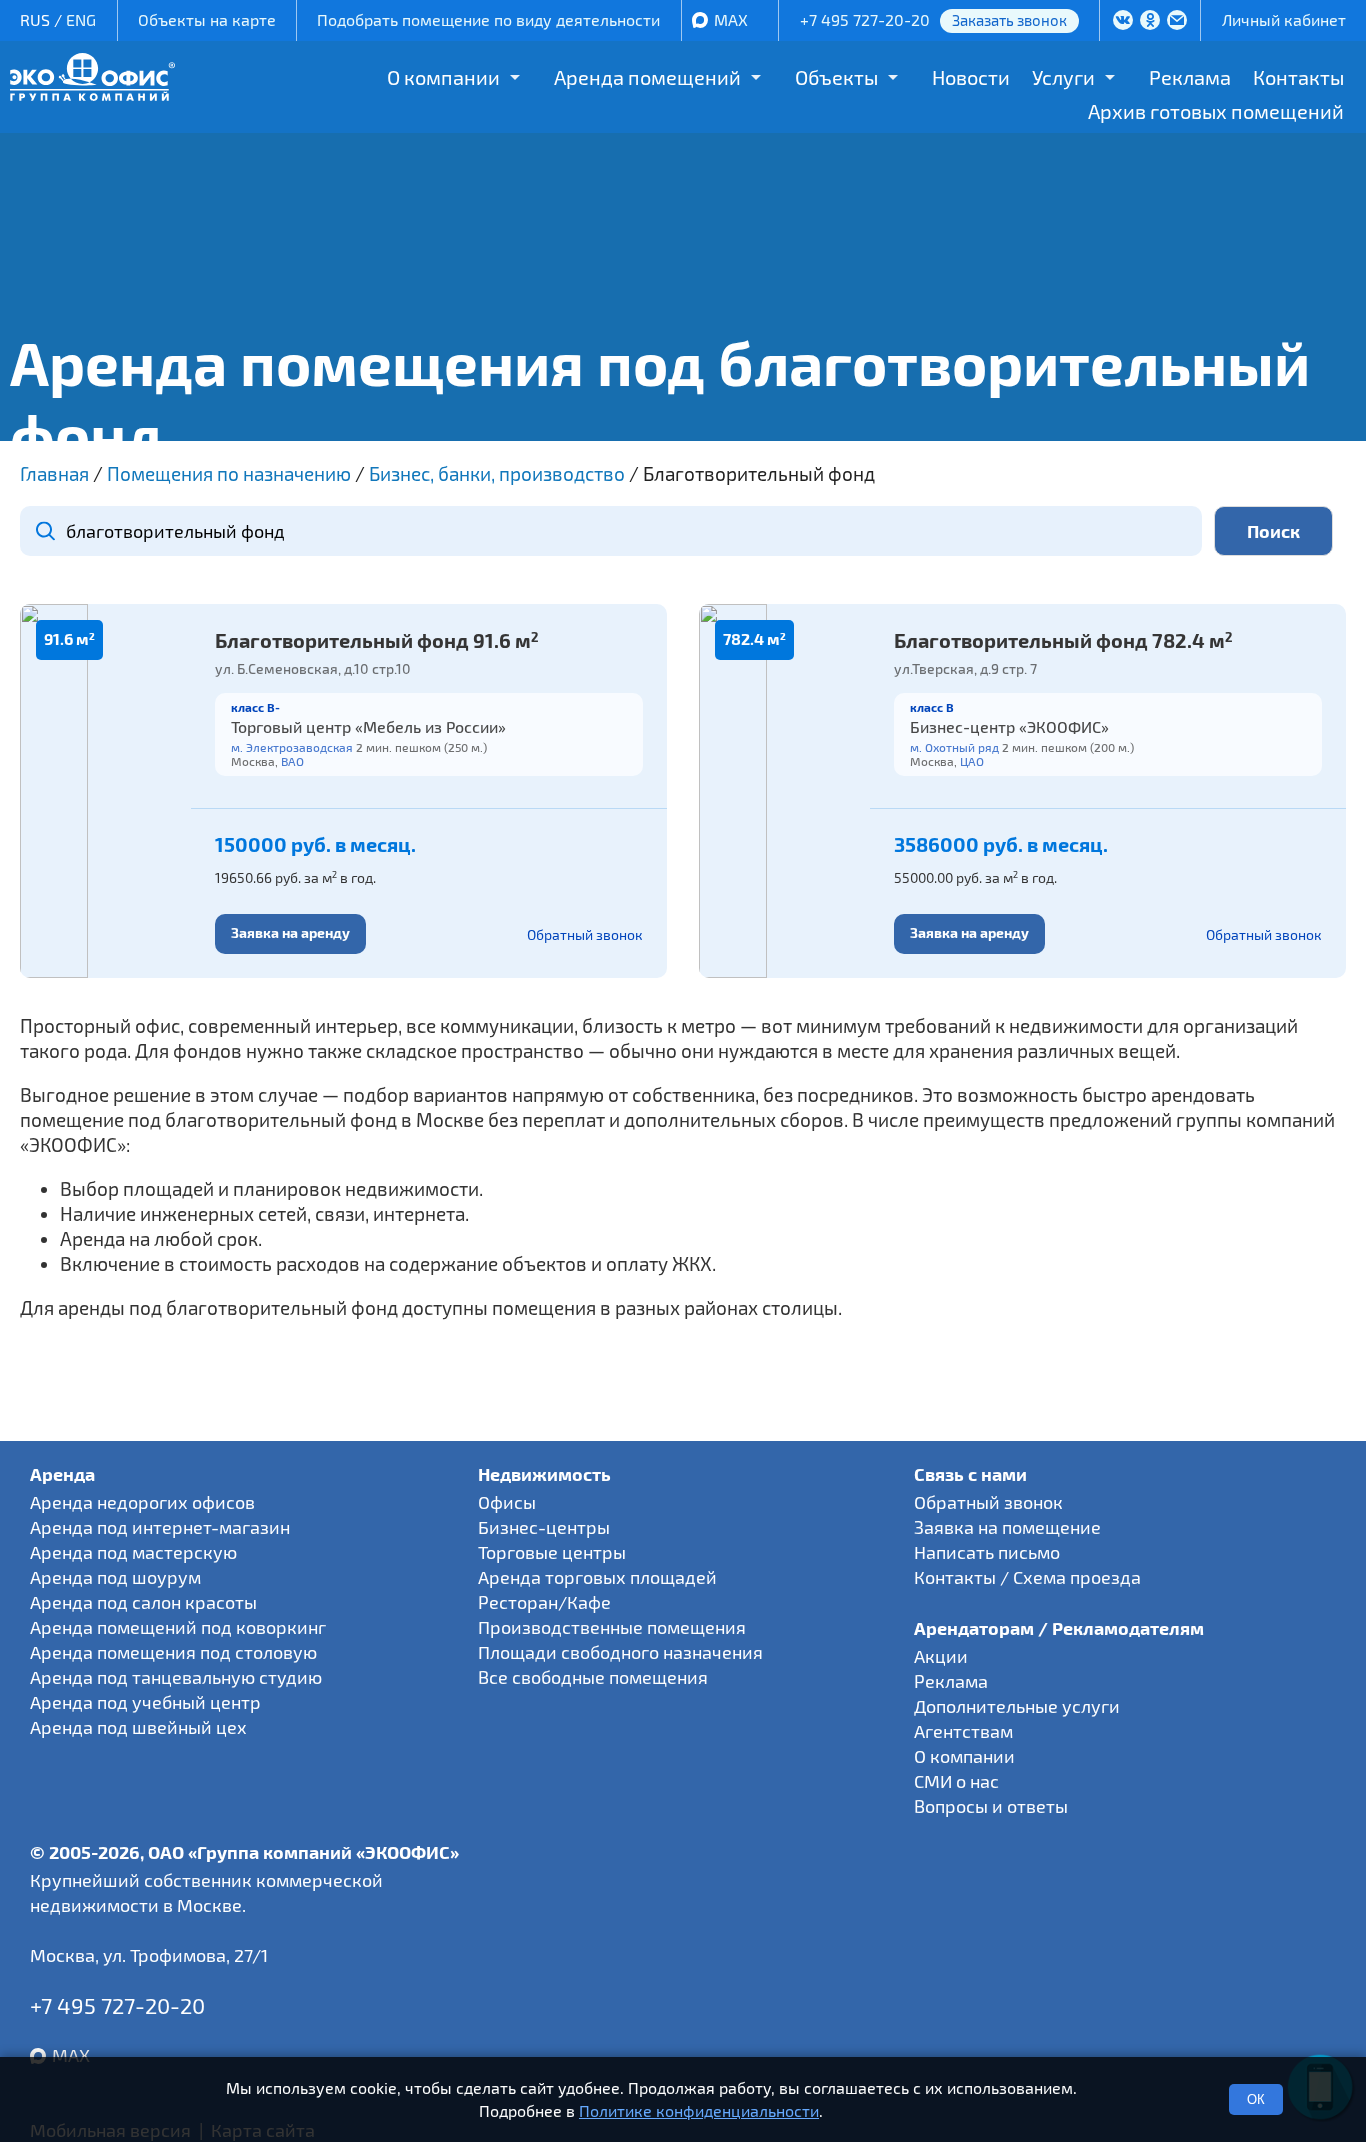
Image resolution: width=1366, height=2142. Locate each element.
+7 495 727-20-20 (865, 19)
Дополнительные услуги (1017, 1706)
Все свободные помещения (593, 1677)
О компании (443, 77)
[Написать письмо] (1177, 22)
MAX (731, 19)
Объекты (836, 77)
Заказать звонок (1009, 20)
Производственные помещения (612, 1627)
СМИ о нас (956, 1781)
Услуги (1063, 77)
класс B (932, 707)
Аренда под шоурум (115, 1577)
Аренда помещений (647, 77)
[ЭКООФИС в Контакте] (1123, 22)
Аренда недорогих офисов (142, 1502)
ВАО (292, 761)
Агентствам (963, 1731)
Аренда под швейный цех (138, 1727)
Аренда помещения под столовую (173, 1652)
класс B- (255, 707)
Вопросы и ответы (991, 1806)
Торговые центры (552, 1552)
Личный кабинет (1284, 19)
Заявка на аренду (290, 932)
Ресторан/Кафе (544, 1602)
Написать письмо (987, 1552)
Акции (941, 1656)
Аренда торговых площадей (597, 1577)
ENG (81, 19)
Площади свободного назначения (620, 1652)
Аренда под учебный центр (145, 1702)
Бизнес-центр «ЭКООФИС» (1009, 726)
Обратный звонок (585, 934)
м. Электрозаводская (292, 747)
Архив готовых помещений (1216, 111)
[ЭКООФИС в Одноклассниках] (1150, 22)
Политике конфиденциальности (699, 2110)
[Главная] (92, 93)
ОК (1256, 2099)
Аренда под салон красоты (143, 1602)
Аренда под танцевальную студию (176, 1677)
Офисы (507, 1502)
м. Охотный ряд (954, 747)
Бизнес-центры (544, 1527)
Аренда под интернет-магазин (160, 1527)
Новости (971, 77)
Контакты (1298, 77)
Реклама (1190, 77)
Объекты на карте (207, 19)
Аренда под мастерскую (133, 1552)
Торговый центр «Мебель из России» (368, 726)
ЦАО (972, 761)
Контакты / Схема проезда (1027, 1577)
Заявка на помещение (1007, 1527)
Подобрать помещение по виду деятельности (488, 19)
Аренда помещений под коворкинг (178, 1627)
